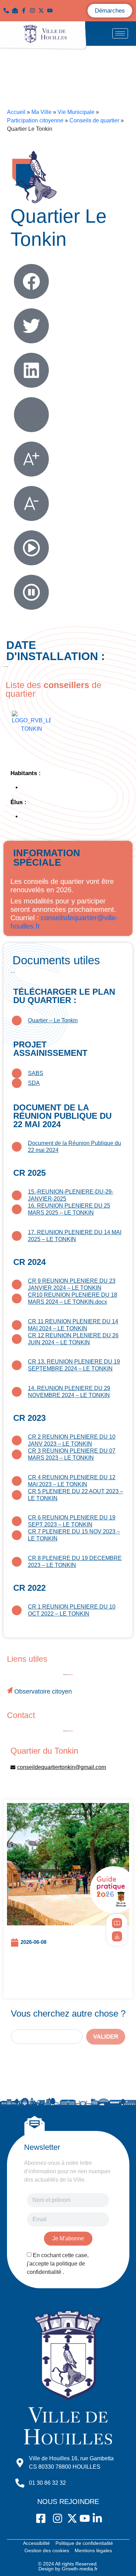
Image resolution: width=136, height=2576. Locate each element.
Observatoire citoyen (43, 1691)
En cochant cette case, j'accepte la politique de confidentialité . (58, 2264)
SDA (34, 1083)
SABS (36, 1073)
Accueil (16, 112)
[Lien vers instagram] (34, 10)
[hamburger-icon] (120, 33)
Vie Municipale (76, 112)
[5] (117, 1923)
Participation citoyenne (35, 120)
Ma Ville (41, 112)
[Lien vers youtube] (51, 10)
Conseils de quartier (94, 120)
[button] (17, 10)
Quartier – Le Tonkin (53, 1020)
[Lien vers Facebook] (25, 10)
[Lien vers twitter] (43, 10)
